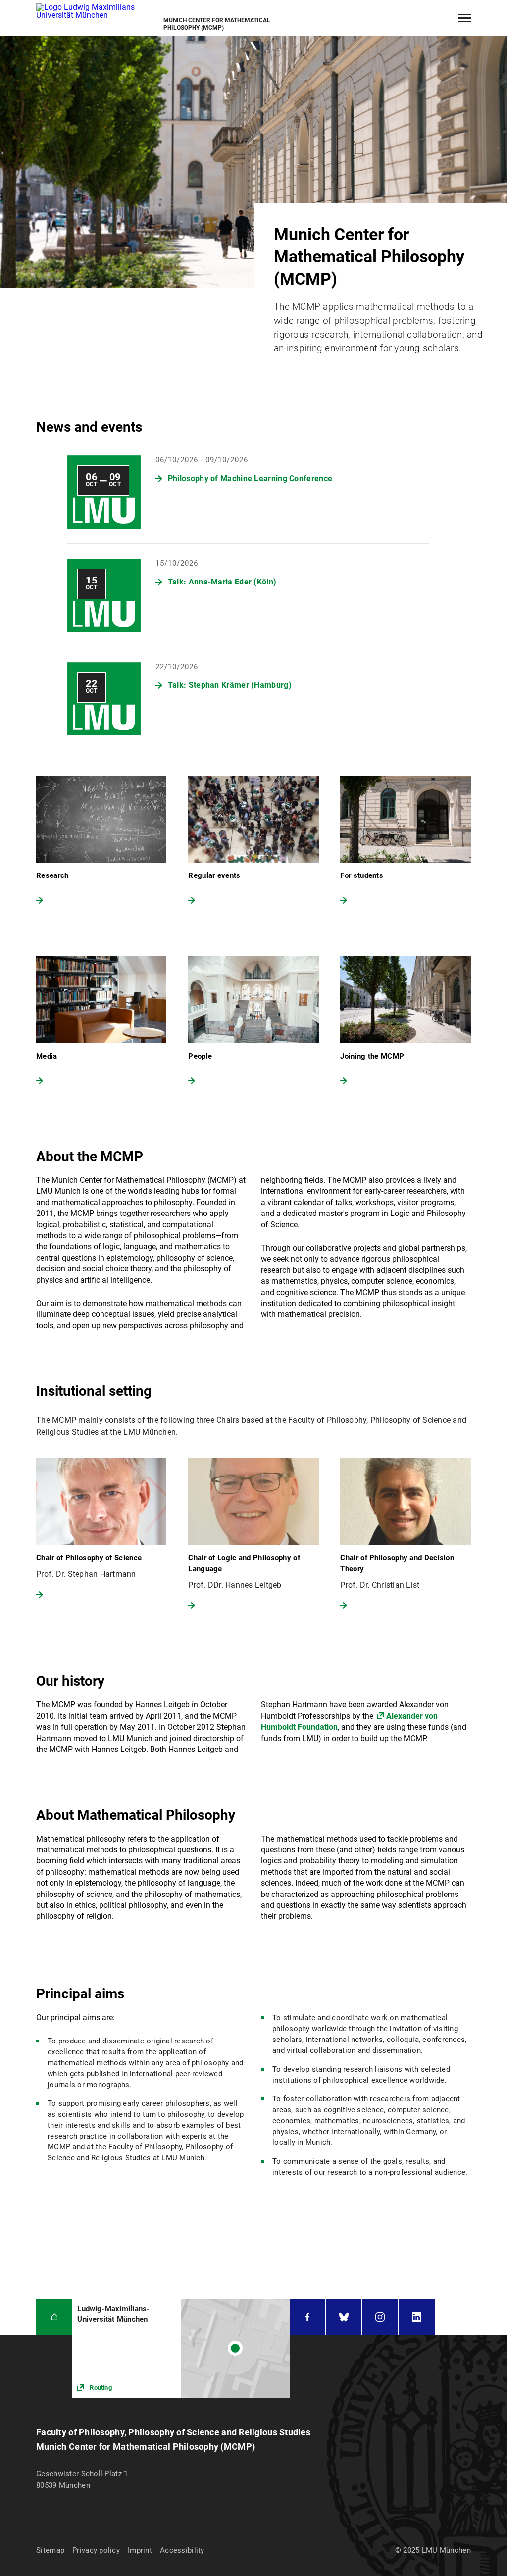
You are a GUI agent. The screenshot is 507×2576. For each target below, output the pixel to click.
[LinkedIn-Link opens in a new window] (417, 2317)
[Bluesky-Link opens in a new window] (344, 2317)
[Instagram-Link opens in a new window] (380, 2317)
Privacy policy (96, 2550)
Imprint (140, 2550)
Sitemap (50, 2550)
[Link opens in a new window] (181, 2349)
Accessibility (182, 2550)
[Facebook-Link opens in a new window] (307, 2317)
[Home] (54, 2317)
